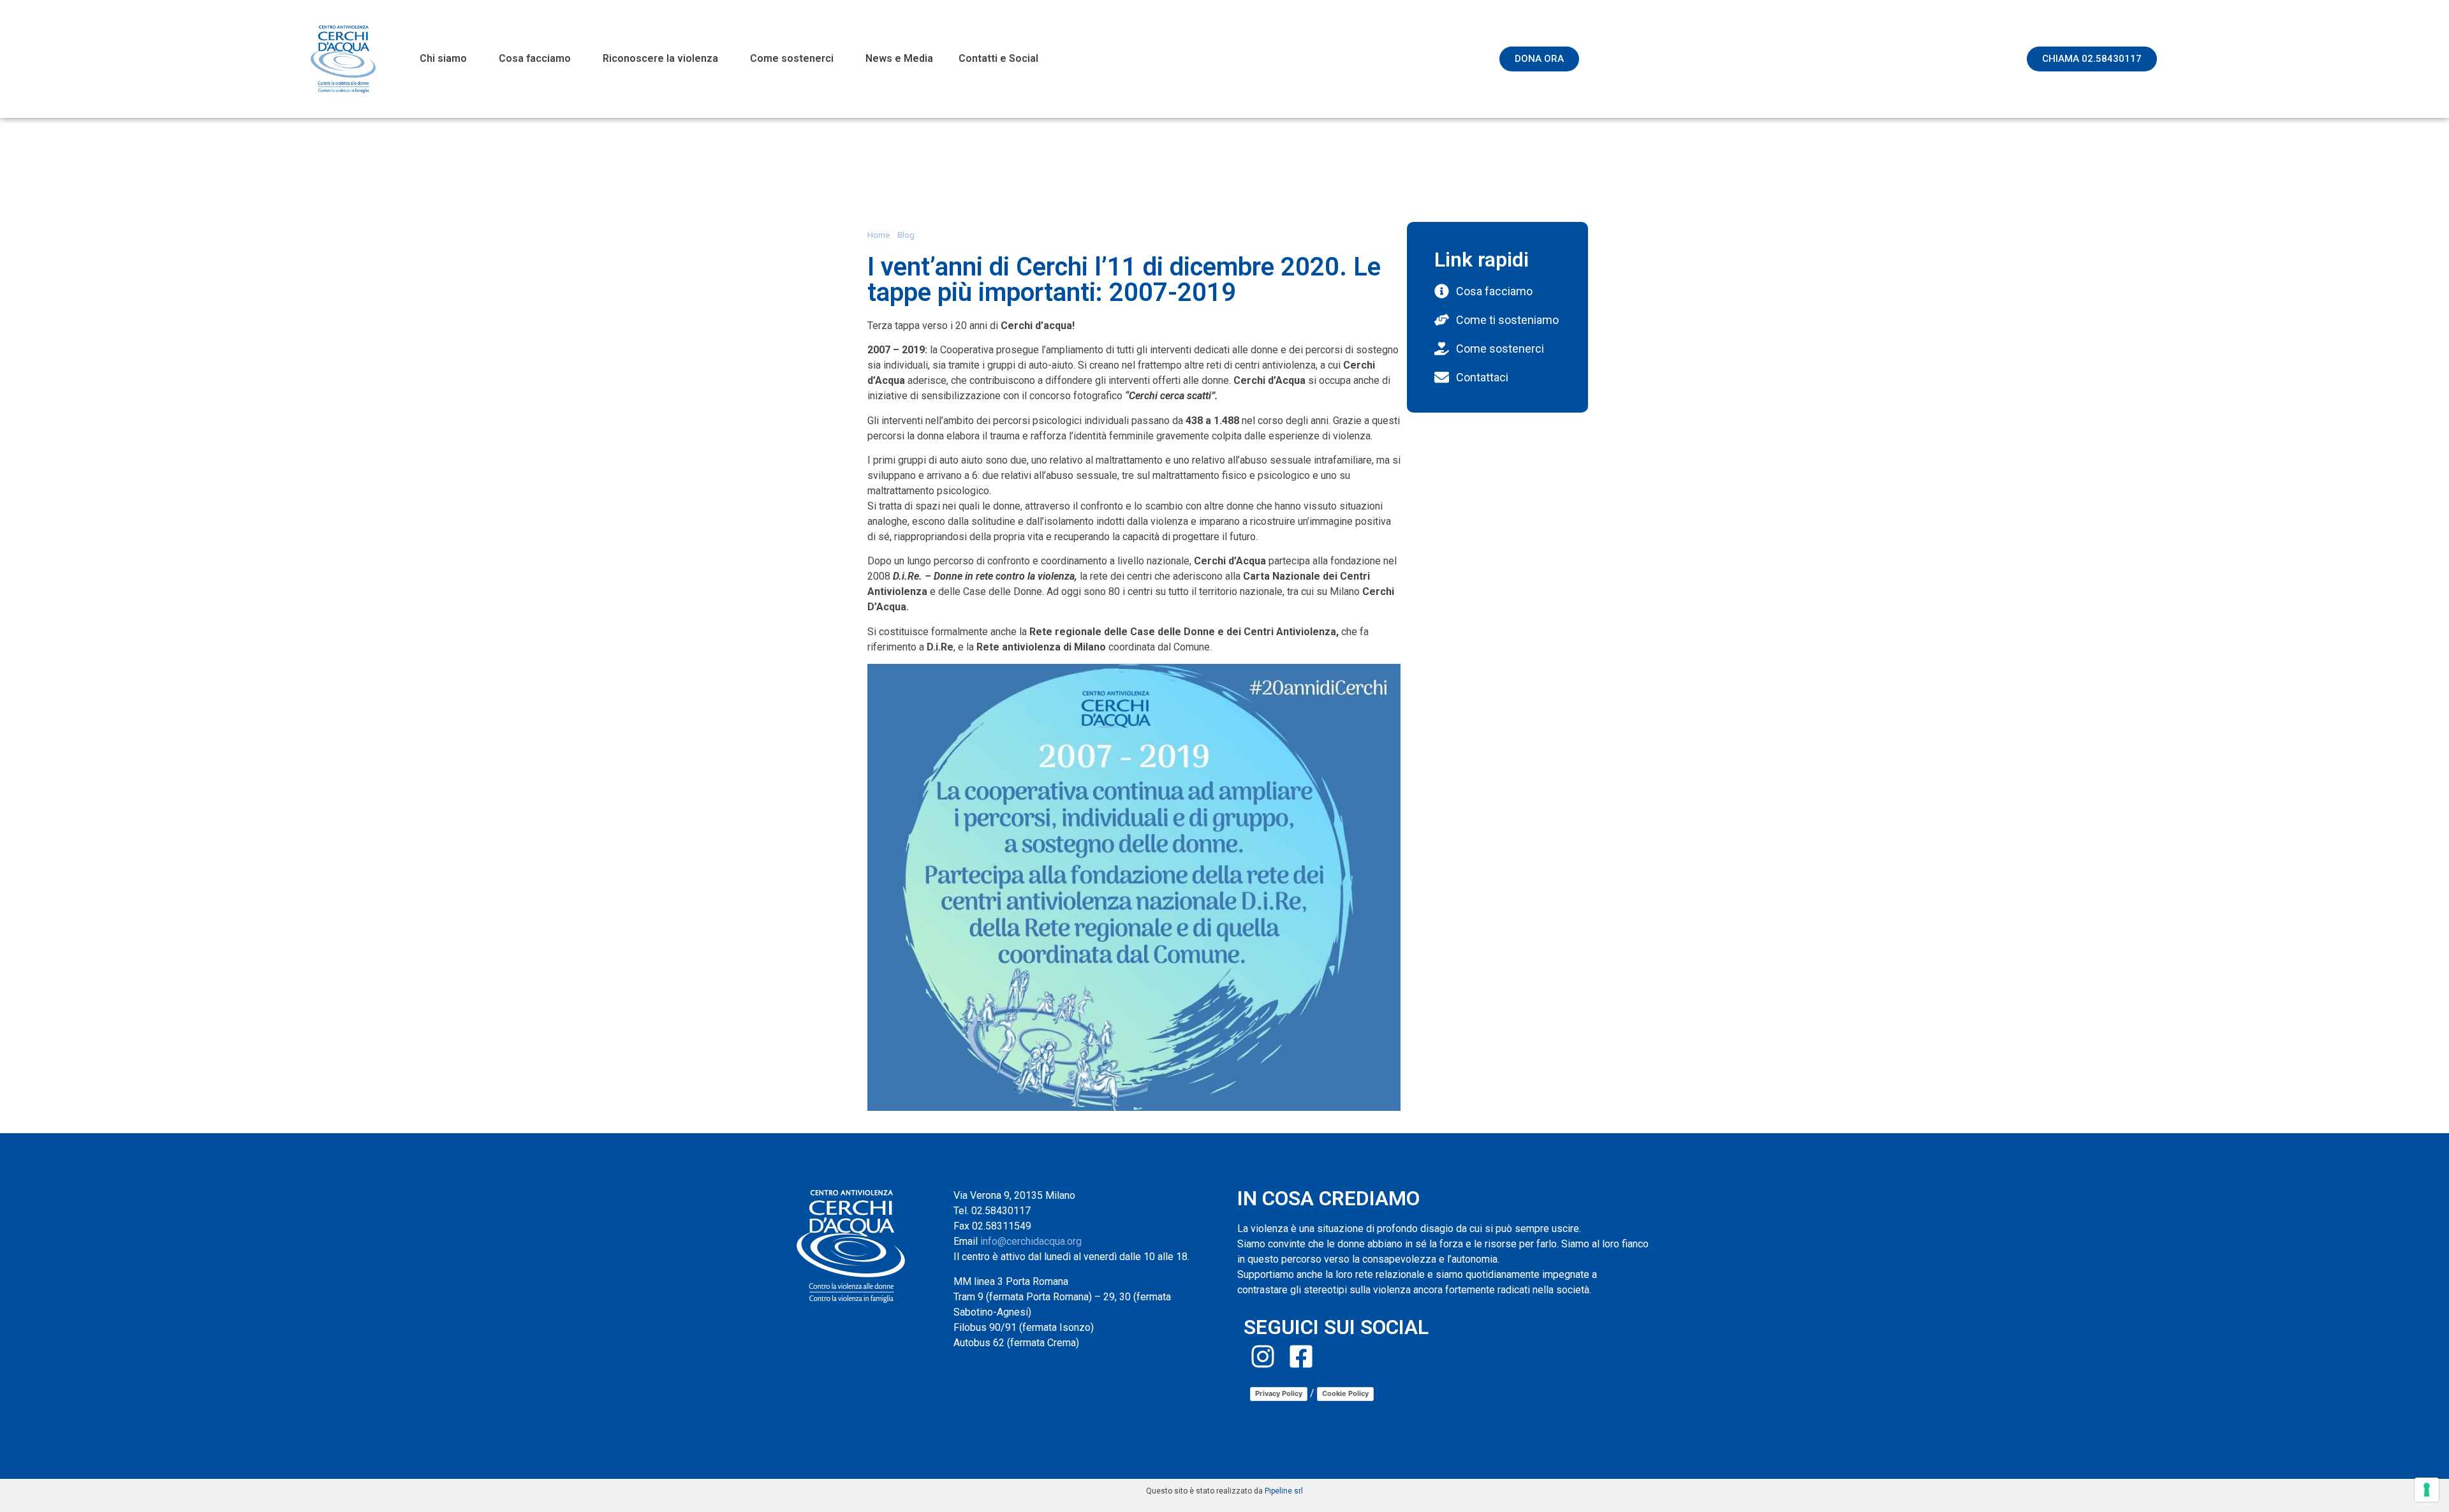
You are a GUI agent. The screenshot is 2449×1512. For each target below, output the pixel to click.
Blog (906, 235)
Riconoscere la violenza (660, 58)
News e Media (899, 58)
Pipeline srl (1284, 1491)
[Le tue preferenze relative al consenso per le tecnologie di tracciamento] (2427, 1490)
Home (879, 235)
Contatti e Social (998, 58)
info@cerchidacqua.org (1031, 1241)
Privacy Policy (1279, 1393)
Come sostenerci (792, 58)
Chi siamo (443, 58)
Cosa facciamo (535, 58)
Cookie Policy (1345, 1393)
